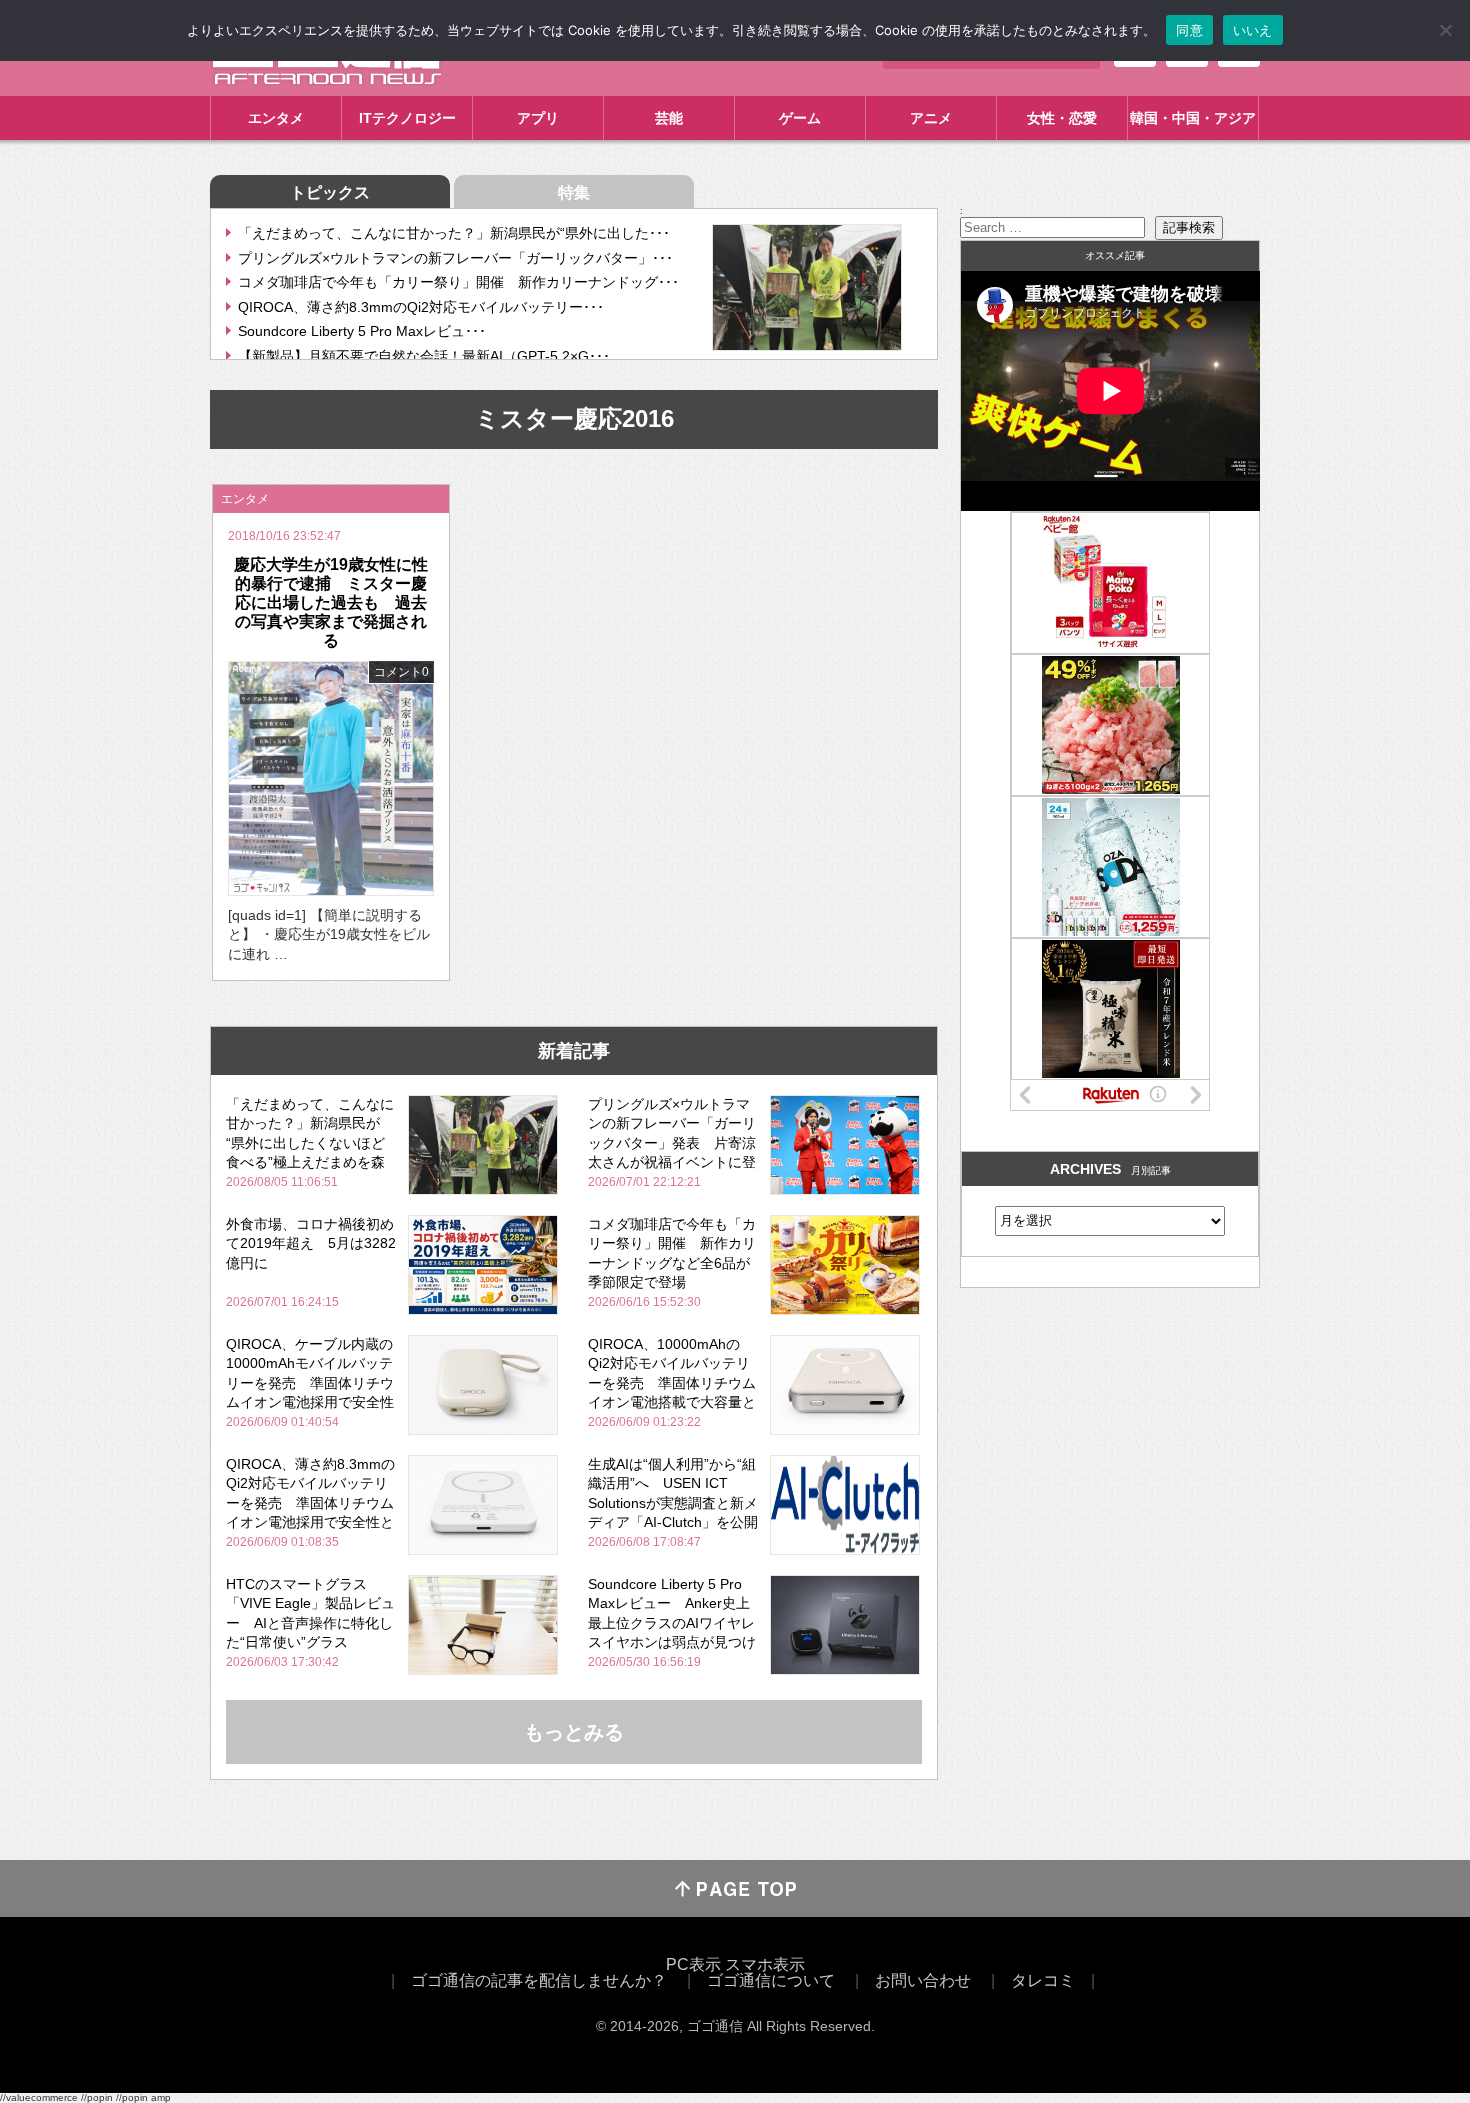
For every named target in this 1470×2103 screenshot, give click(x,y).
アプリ (538, 118)
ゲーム (800, 118)
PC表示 (693, 1964)
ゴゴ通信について (771, 1980)
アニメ (931, 118)
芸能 (669, 118)
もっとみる (574, 1732)
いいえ (1253, 30)
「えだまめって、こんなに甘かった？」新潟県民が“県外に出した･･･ (454, 233)
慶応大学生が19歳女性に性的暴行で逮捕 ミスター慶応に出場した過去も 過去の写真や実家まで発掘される (331, 603)
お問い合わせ (923, 1980)
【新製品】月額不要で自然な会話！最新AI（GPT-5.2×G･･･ (424, 356)
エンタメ (276, 118)
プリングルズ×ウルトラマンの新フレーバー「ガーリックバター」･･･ (455, 258)
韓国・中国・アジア (1193, 118)
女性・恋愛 (1062, 118)
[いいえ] (1445, 30)
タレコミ (1043, 1980)
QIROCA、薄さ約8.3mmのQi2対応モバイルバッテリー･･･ (421, 307)
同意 (1189, 30)
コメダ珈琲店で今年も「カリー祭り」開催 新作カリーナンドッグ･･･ (458, 282)
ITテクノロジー (407, 118)
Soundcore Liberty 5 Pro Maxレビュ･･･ (362, 331)
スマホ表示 (765, 1964)
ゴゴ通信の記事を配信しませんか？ (539, 1980)
